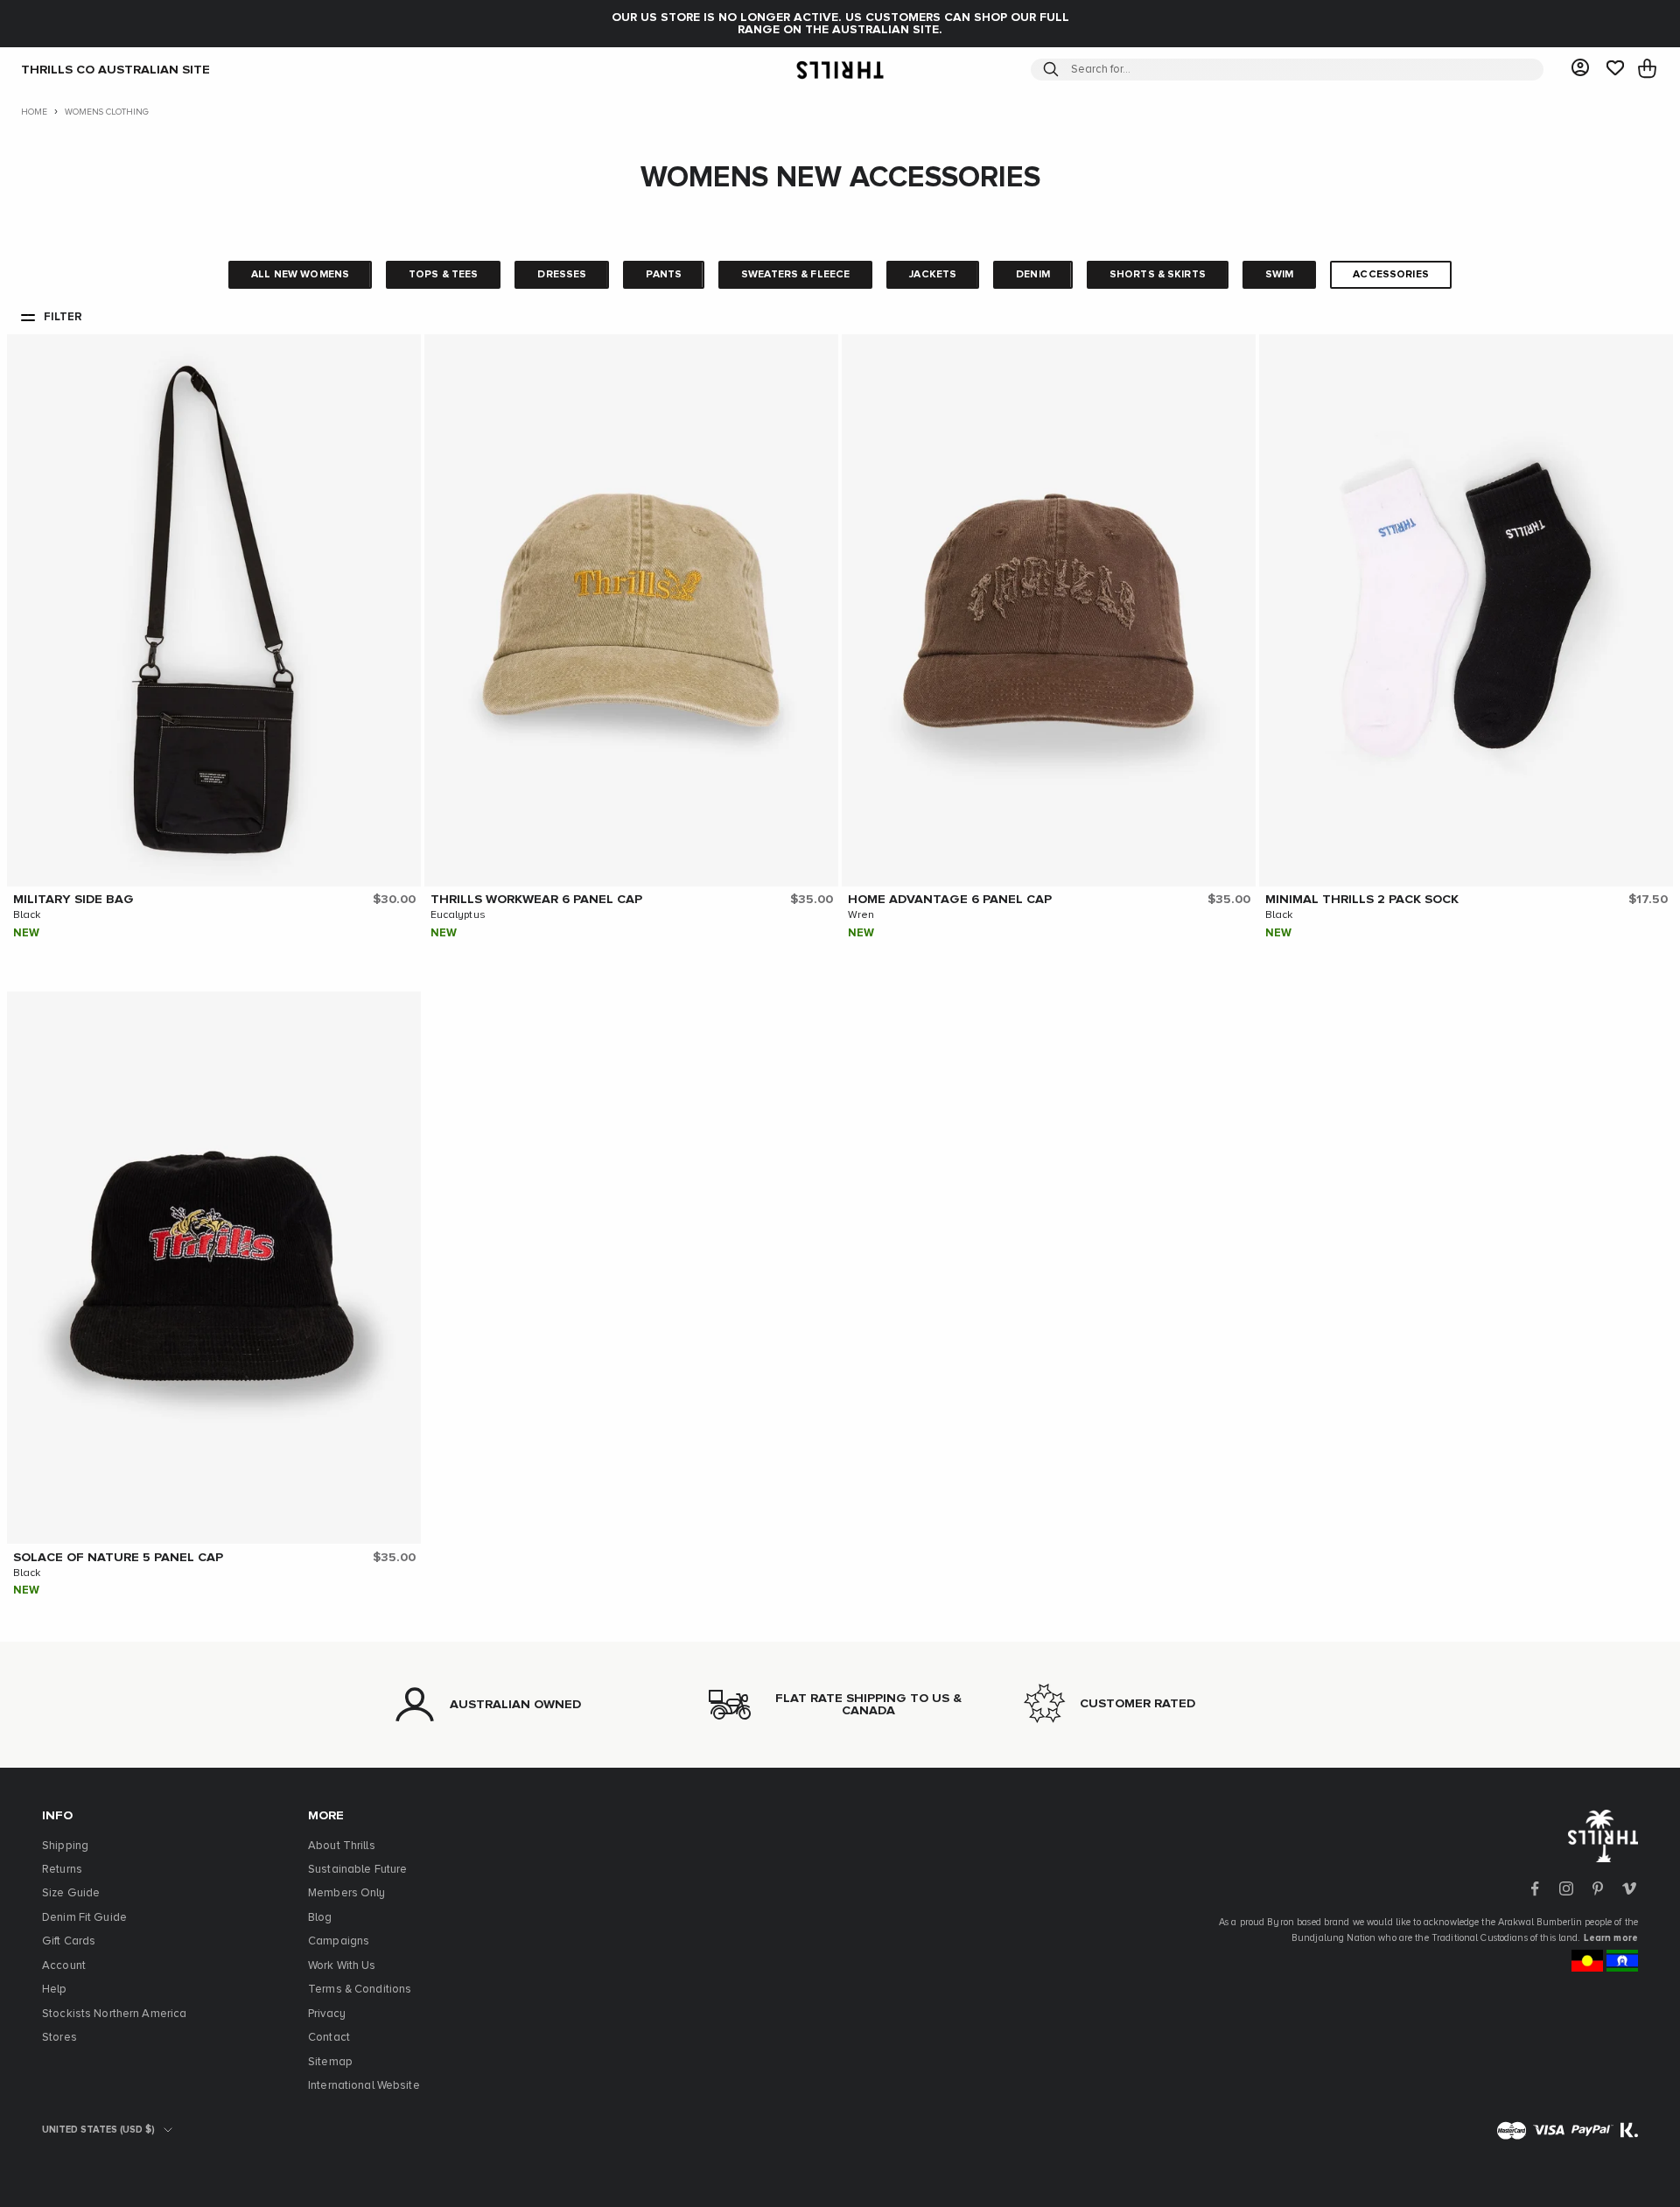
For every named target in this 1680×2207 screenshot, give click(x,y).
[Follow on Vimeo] (1629, 1888)
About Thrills (342, 1846)
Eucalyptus (458, 915)
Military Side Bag (73, 900)
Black (27, 915)
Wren (861, 915)
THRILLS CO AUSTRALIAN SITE (115, 69)
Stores (59, 2038)
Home (34, 112)
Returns (62, 1870)
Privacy (327, 2014)
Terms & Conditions (360, 1990)
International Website (364, 2086)
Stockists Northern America (114, 2014)
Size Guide (71, 1893)
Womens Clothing (107, 112)
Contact (329, 2038)
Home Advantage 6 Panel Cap (950, 900)
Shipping (65, 1846)
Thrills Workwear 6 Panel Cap (536, 900)
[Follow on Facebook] (1535, 1888)
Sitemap (330, 2062)
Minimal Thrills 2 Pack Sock (1362, 900)
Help (55, 1990)
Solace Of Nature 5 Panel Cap (118, 1558)
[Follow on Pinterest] (1598, 1888)
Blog (320, 1918)
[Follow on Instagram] (1566, 1888)
